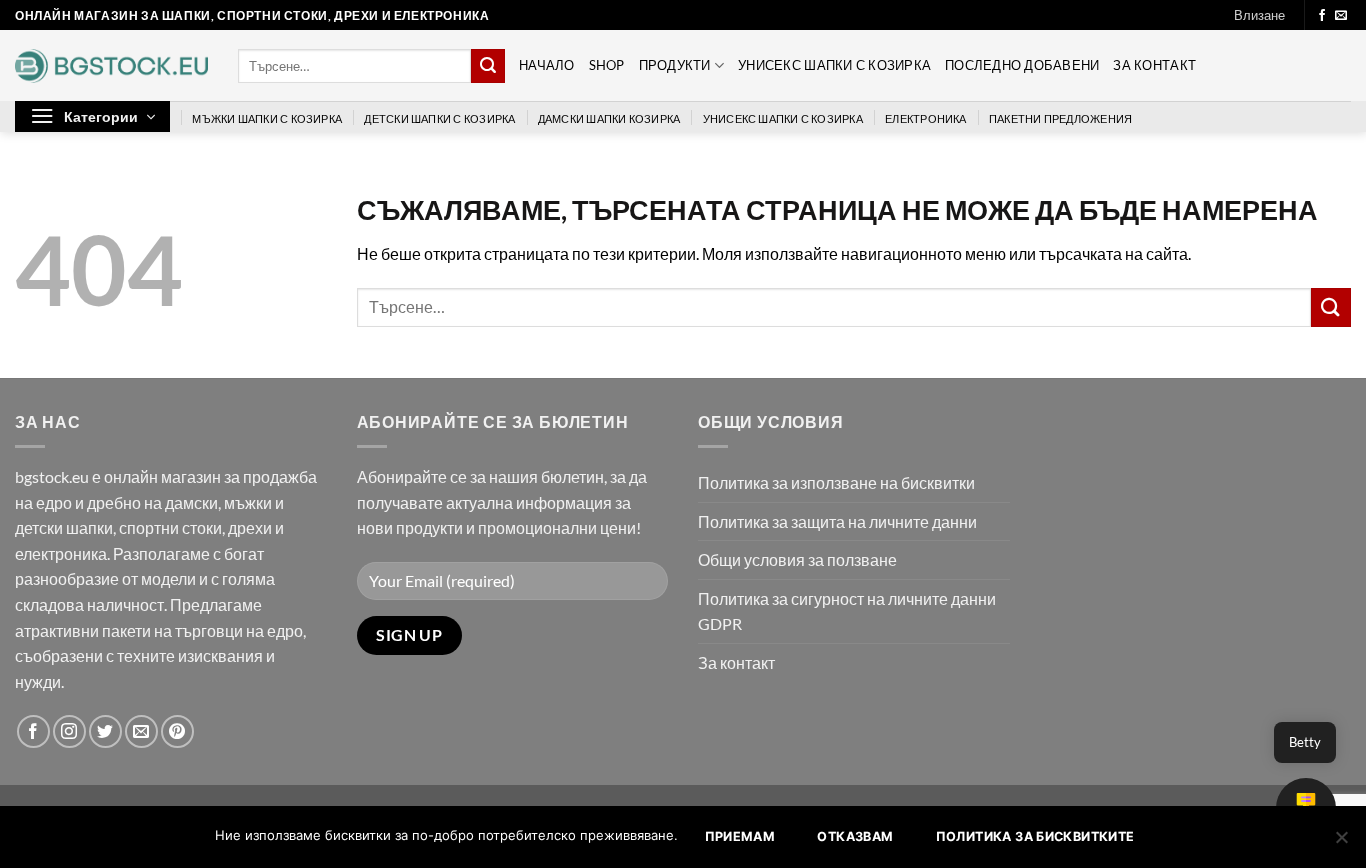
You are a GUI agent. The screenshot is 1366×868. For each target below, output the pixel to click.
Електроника (925, 118)
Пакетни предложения (1060, 118)
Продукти (675, 65)
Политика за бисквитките (1035, 836)
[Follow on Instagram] (69, 731)
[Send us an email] (1341, 16)
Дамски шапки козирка (609, 118)
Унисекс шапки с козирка (834, 65)
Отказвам (855, 836)
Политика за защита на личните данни (837, 521)
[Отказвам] (1341, 843)
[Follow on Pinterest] (177, 731)
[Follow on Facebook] (1322, 16)
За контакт (1154, 65)
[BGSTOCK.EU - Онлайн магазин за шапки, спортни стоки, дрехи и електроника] (111, 66)
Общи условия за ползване (797, 559)
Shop (607, 65)
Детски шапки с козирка (439, 118)
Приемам (740, 836)
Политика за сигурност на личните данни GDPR (847, 611)
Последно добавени (1022, 65)
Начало (547, 65)
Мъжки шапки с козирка (267, 118)
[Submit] (488, 66)
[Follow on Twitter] (105, 731)
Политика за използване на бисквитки (836, 482)
